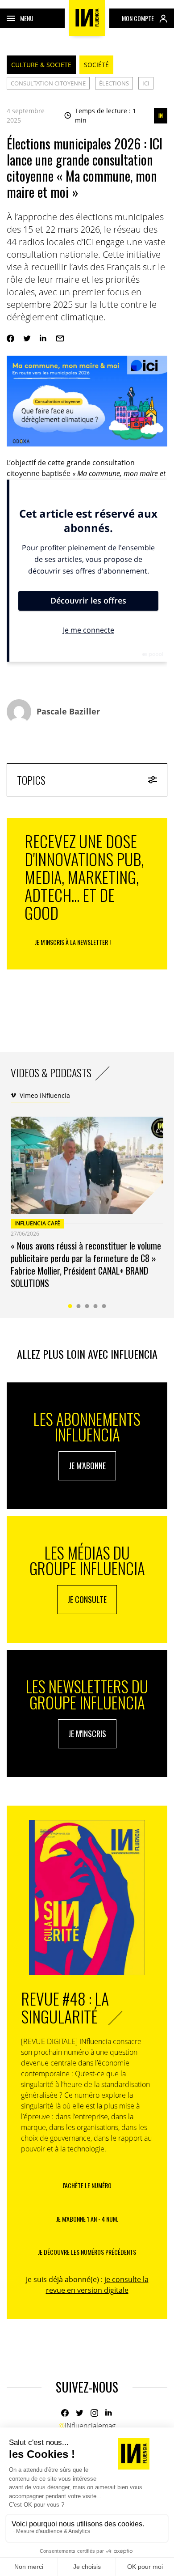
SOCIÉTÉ (96, 65)
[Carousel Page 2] (79, 1306)
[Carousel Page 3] (87, 1306)
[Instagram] (94, 2413)
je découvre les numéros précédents (87, 2252)
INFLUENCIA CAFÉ (37, 1223)
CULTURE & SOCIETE (41, 65)
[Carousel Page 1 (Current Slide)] (70, 1306)
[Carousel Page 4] (96, 1306)
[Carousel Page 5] (104, 1306)
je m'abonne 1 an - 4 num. (87, 2219)
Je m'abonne (87, 1466)
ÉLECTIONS (114, 83)
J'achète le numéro (87, 2185)
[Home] (87, 18)
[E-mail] (60, 338)
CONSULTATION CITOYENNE (48, 83)
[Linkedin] (43, 338)
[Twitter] (27, 338)
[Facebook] (10, 338)
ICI (146, 83)
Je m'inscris (87, 1734)
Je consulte (87, 1599)
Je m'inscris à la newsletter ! (73, 942)
